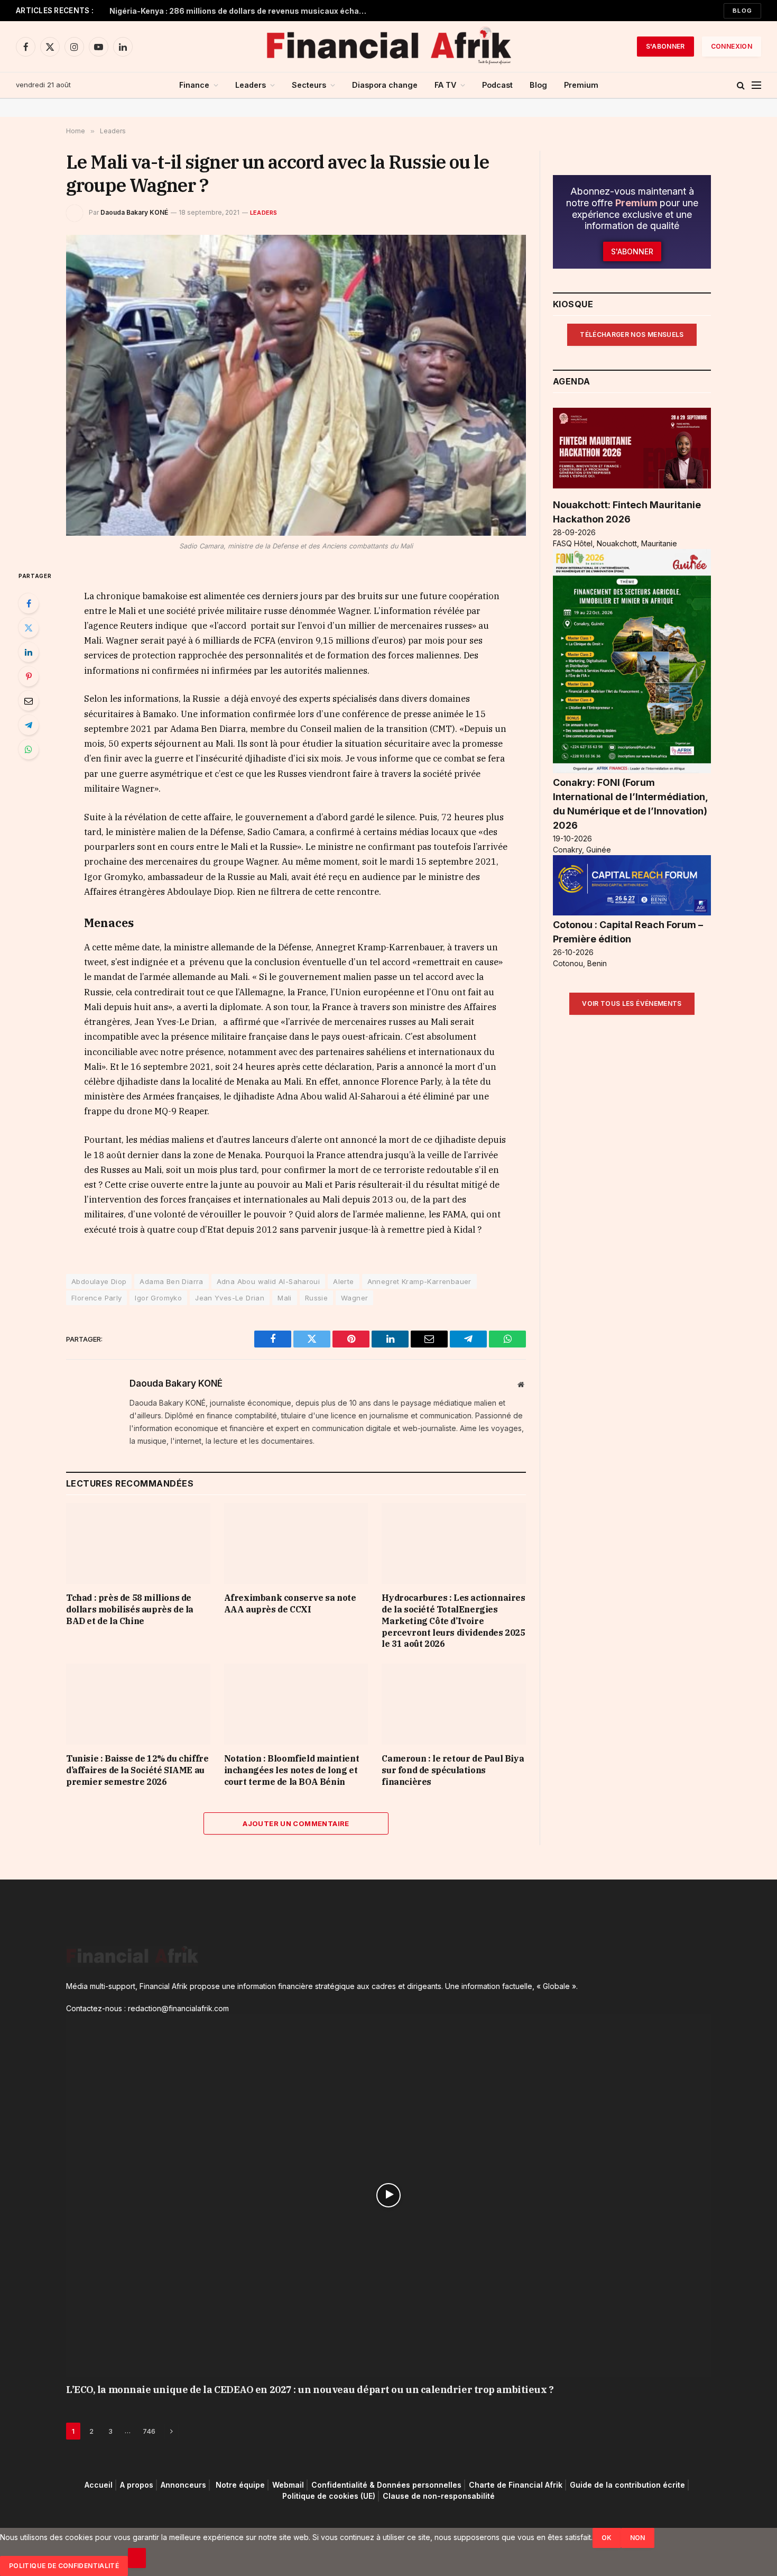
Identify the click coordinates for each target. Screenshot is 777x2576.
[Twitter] (29, 628)
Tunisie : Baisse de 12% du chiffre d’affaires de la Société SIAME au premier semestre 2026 (137, 1770)
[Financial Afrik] (388, 47)
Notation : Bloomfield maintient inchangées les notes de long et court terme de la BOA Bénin (292, 1770)
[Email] (29, 701)
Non (638, 2538)
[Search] (741, 85)
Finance (194, 85)
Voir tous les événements (632, 1003)
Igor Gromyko (158, 1298)
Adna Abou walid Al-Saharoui (269, 1281)
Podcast (497, 85)
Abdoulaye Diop (99, 1281)
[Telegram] (29, 725)
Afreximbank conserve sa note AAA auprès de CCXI (290, 1603)
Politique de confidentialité (64, 2566)
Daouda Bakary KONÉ (134, 212)
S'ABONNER (665, 46)
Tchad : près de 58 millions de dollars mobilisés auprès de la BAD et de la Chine (130, 1609)
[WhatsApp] (29, 749)
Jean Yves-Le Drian (230, 1298)
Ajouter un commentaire (296, 1823)
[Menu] (756, 85)
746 (149, 2431)
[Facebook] (29, 603)
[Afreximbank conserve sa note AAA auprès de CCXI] (296, 1543)
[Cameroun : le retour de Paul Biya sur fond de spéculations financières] (454, 1704)
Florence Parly (96, 1298)
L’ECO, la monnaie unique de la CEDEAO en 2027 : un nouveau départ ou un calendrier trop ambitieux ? (310, 2390)
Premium (581, 85)
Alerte (343, 1281)
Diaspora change (385, 85)
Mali (285, 1298)
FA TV (445, 85)
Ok (607, 2538)
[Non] (137, 2558)
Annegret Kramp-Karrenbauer (419, 1281)
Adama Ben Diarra (171, 1281)
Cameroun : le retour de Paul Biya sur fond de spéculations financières (453, 1770)
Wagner (354, 1298)
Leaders (251, 85)
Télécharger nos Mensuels (632, 334)
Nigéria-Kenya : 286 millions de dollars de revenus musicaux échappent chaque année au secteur (242, 11)
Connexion (732, 46)
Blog (742, 11)
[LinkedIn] (29, 652)
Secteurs (309, 85)
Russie (316, 1298)
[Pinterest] (29, 676)
